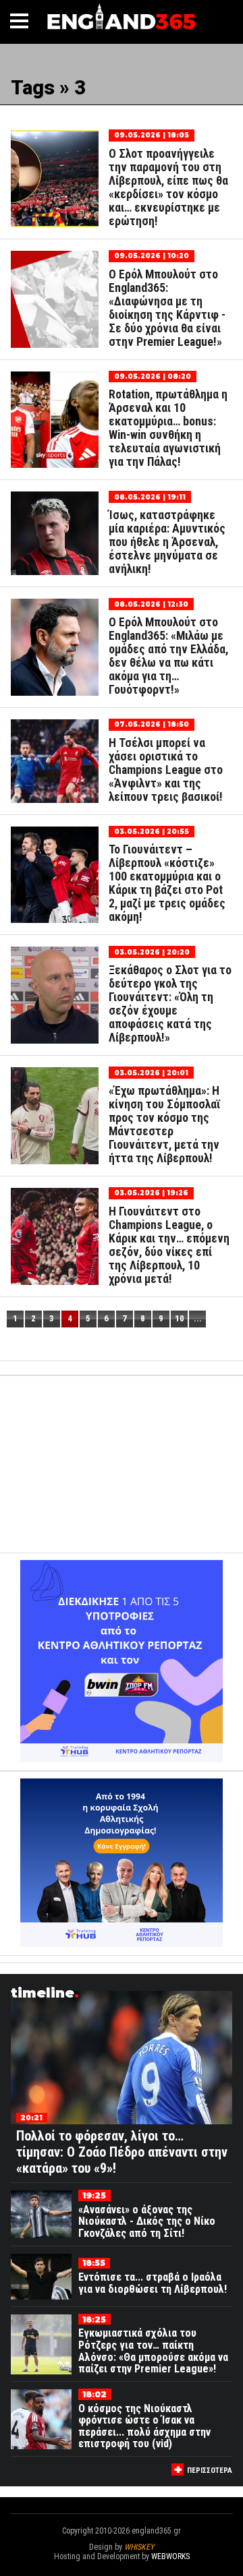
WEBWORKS (170, 2556)
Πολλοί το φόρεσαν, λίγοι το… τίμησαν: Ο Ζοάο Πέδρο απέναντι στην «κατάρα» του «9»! (122, 2152)
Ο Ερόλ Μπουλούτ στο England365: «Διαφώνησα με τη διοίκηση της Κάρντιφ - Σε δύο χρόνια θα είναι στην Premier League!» (167, 308)
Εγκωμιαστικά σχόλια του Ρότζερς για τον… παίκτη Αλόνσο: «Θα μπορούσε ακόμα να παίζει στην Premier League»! (153, 2351)
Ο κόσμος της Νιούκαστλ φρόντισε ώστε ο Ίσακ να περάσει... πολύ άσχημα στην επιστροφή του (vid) (144, 2426)
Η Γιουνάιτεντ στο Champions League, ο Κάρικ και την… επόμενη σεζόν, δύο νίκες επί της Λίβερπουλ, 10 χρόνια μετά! (169, 1245)
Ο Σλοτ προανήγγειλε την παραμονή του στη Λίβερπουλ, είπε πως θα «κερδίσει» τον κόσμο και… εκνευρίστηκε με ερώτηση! (168, 187)
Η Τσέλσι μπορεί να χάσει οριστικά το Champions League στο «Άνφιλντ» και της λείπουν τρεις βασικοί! (166, 770)
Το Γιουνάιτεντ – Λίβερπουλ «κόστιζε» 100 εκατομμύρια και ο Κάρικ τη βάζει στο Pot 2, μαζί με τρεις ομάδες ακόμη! (167, 883)
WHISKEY (139, 2547)
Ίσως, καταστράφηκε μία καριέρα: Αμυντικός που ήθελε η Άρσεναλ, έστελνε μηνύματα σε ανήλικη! (167, 542)
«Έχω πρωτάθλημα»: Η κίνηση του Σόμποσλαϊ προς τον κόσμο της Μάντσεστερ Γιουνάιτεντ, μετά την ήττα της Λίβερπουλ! (164, 1125)
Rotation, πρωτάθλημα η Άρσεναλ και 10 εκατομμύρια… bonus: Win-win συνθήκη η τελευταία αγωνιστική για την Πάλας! (168, 428)
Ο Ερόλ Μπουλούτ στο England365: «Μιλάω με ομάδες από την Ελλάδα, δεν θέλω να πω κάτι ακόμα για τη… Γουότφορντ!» (168, 656)
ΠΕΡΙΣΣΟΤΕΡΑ (210, 2470)
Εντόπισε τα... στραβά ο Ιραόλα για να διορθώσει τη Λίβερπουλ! (153, 2283)
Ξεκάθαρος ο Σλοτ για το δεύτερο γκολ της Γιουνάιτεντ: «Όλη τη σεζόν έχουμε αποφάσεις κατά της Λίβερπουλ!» (170, 1004)
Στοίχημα (122, 2566)
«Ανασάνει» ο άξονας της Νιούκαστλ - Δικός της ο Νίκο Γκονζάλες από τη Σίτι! (147, 2221)
